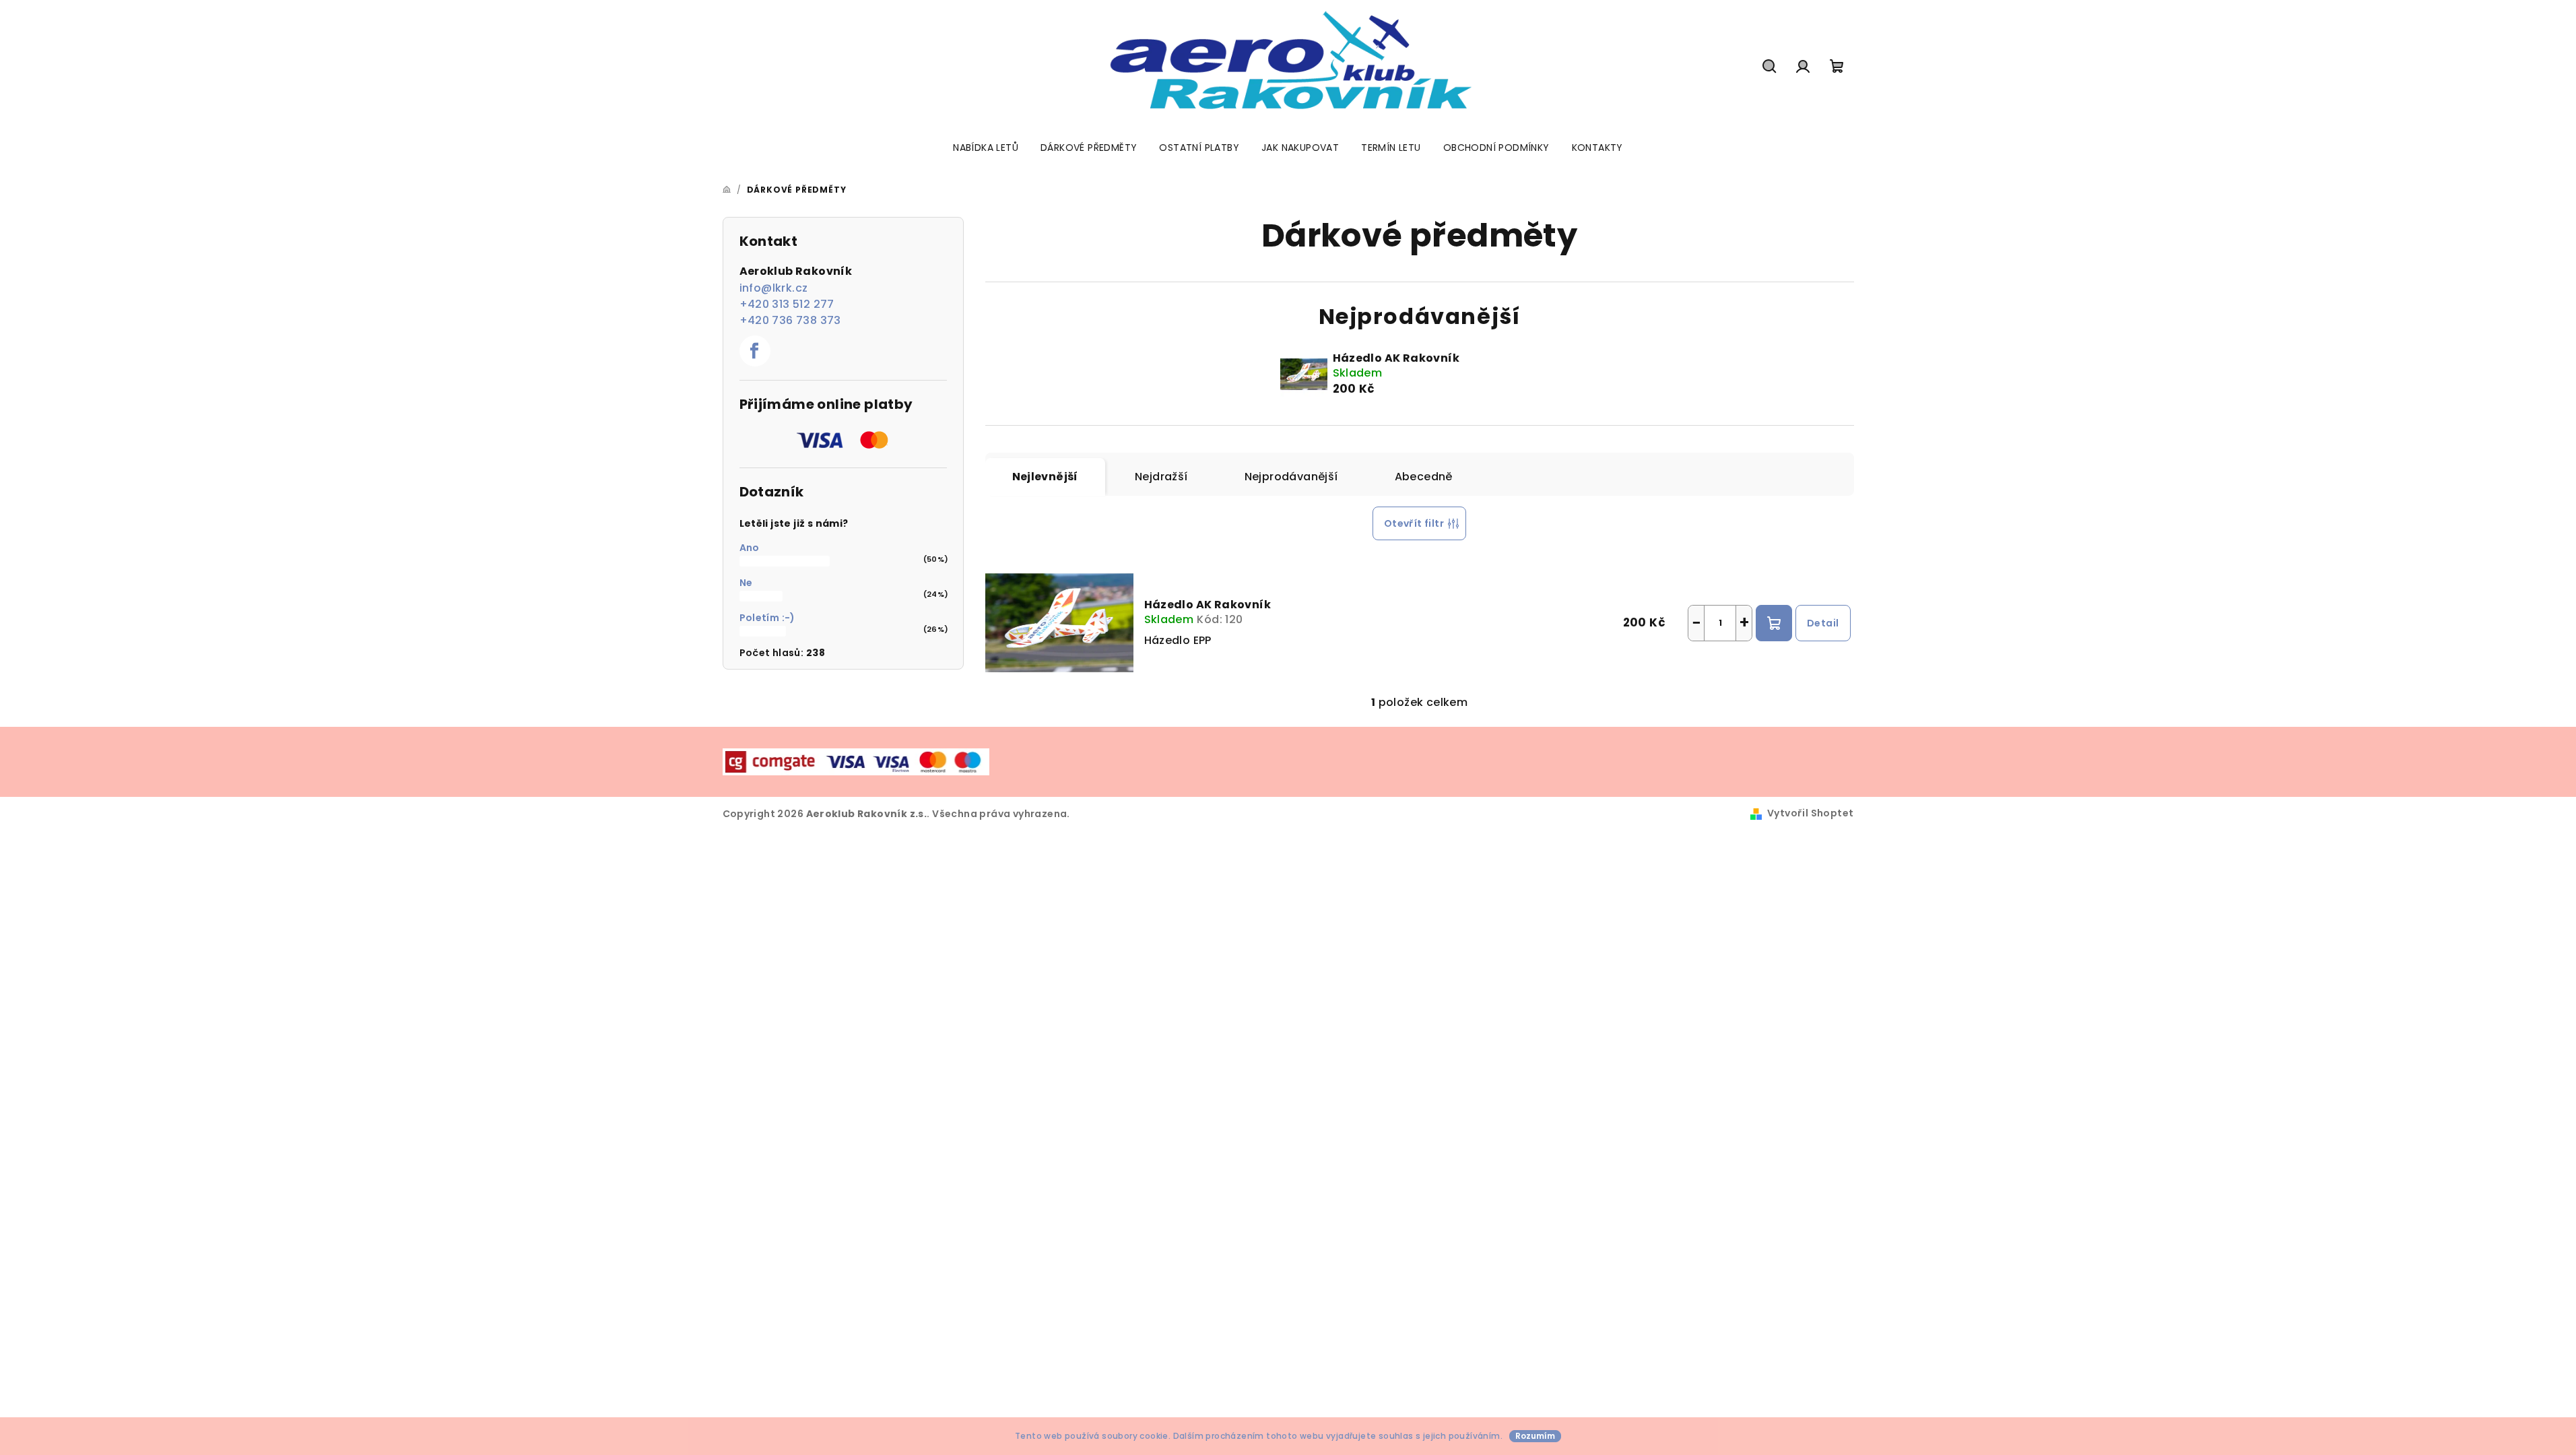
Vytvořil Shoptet (1810, 813)
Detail (1823, 623)
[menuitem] (986, 148)
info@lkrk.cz (774, 288)
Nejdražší (1161, 477)
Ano (750, 548)
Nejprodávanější (1291, 477)
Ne (746, 583)
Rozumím (1535, 1436)
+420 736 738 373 (790, 320)
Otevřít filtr (1414, 523)
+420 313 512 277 (787, 304)
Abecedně (1424, 477)
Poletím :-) (767, 618)
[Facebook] (755, 351)
